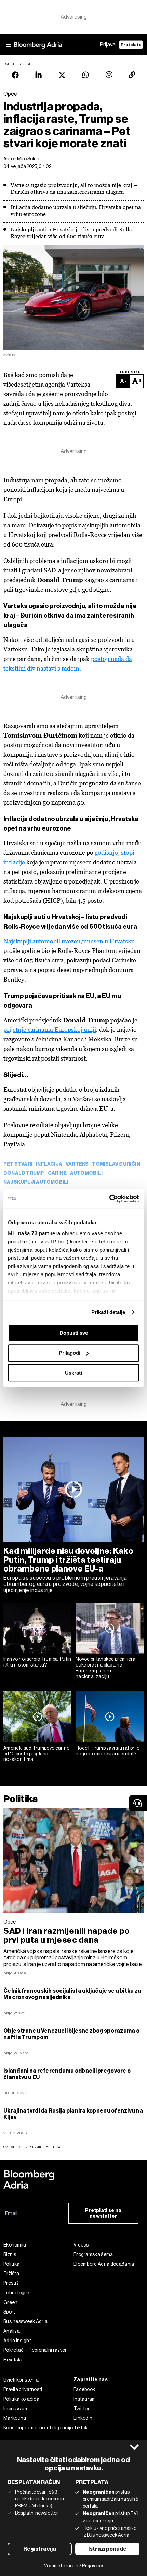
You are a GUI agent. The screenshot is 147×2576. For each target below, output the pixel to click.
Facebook (84, 2389)
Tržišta (11, 2274)
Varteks (77, 1164)
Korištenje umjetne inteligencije (38, 2428)
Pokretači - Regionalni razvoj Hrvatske (35, 2355)
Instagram (85, 2399)
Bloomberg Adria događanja (104, 2264)
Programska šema (93, 2254)
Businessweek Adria (25, 2321)
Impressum (15, 2409)
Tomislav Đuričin (116, 1164)
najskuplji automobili (36, 1182)
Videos (81, 2245)
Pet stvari (18, 1164)
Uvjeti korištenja (21, 2380)
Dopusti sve (74, 1333)
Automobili (86, 1173)
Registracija (40, 2549)
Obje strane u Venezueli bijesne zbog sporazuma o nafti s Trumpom (71, 2034)
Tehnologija (16, 2293)
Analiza (12, 2331)
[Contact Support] (138, 1803)
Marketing (15, 2418)
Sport (9, 2312)
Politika (21, 1799)
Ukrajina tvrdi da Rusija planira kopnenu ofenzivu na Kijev (73, 2114)
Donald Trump (24, 1173)
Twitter (82, 2409)
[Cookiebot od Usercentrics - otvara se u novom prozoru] (109, 1199)
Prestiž (11, 2283)
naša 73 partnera (39, 1233)
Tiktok (81, 2428)
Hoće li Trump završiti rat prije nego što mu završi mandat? (108, 1751)
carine (57, 1173)
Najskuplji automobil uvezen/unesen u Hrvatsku (69, 941)
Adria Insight (17, 2341)
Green (11, 2302)
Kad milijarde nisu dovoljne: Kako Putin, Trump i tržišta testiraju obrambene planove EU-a (68, 1560)
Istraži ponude (107, 2549)
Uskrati (73, 1373)
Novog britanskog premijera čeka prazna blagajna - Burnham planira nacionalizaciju (106, 1668)
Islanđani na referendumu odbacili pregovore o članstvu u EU (67, 2074)
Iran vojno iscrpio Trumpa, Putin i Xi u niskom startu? (37, 1662)
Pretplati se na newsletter (103, 2213)
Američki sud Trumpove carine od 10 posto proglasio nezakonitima (36, 1754)
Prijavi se (92, 2566)
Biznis (10, 2254)
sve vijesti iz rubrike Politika (32, 2147)
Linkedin (83, 2418)
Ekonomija (15, 2245)
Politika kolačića (21, 2399)
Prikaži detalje (108, 1312)
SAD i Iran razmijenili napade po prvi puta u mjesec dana (66, 1936)
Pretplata (131, 45)
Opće (10, 1922)
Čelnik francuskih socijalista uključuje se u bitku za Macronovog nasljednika (72, 1994)
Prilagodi (70, 1353)
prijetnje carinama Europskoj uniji (50, 1030)
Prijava (108, 45)
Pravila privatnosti (23, 2389)
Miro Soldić (29, 159)
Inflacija (49, 1164)
